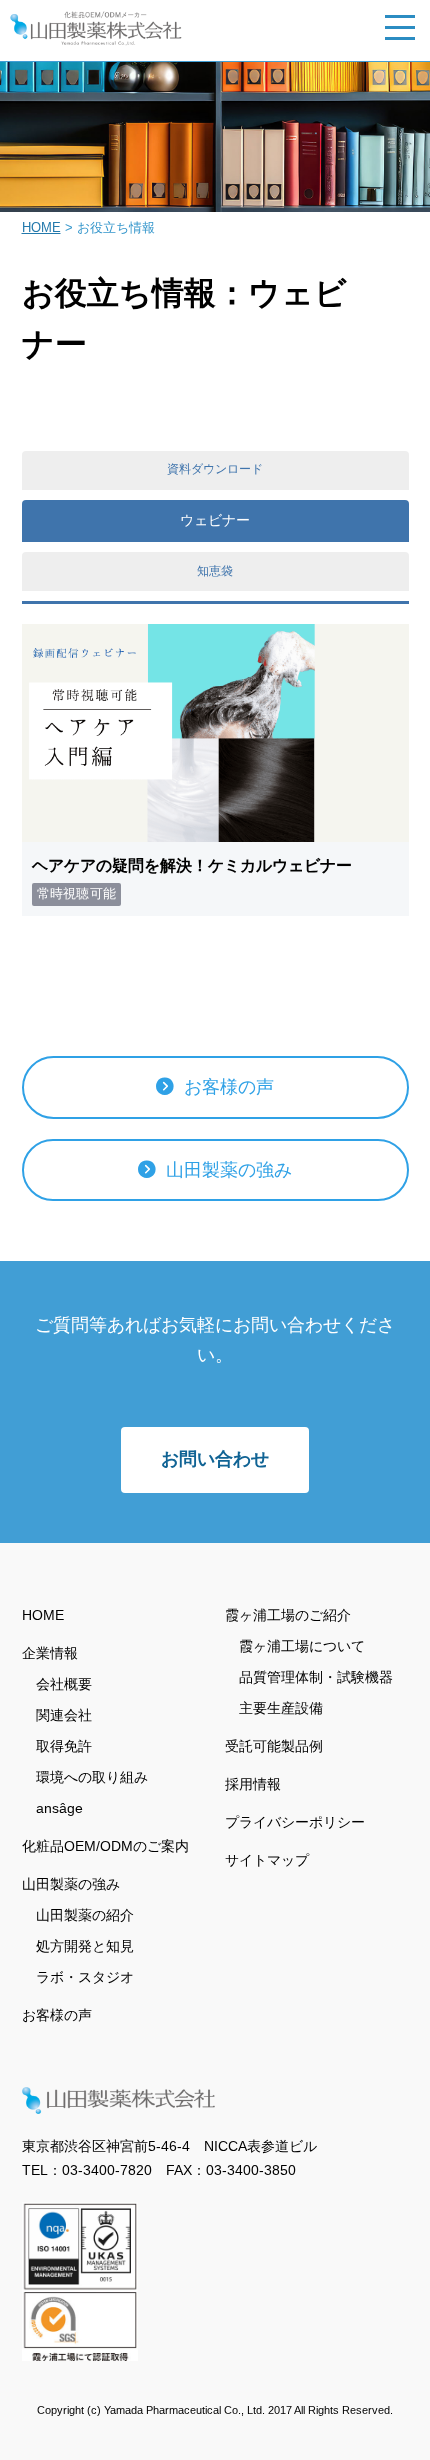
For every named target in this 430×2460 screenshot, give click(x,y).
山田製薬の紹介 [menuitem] (85, 1915)
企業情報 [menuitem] (50, 1653)
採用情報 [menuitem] (253, 1784)
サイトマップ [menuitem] (267, 1860)
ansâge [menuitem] (59, 1808)
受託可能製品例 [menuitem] (274, 1746)
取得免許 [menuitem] (64, 1746)
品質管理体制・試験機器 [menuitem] (316, 1677)
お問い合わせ (215, 1459)
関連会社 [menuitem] (64, 1715)
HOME (41, 227)
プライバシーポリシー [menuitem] (295, 1822)
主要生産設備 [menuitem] (281, 1708)
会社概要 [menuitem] (64, 1684)
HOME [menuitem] (43, 1615)
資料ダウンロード (215, 469)
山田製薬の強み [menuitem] (71, 1884)
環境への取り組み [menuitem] (92, 1777)
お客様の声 (226, 1087)
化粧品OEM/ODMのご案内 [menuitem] (105, 1846)
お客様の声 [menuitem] (57, 2015)
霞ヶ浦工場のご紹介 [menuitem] (288, 1615)
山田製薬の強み (226, 1170)
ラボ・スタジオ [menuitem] (85, 1977)
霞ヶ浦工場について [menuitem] (302, 1646)
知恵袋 (215, 571)
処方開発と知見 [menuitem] (85, 1946)
